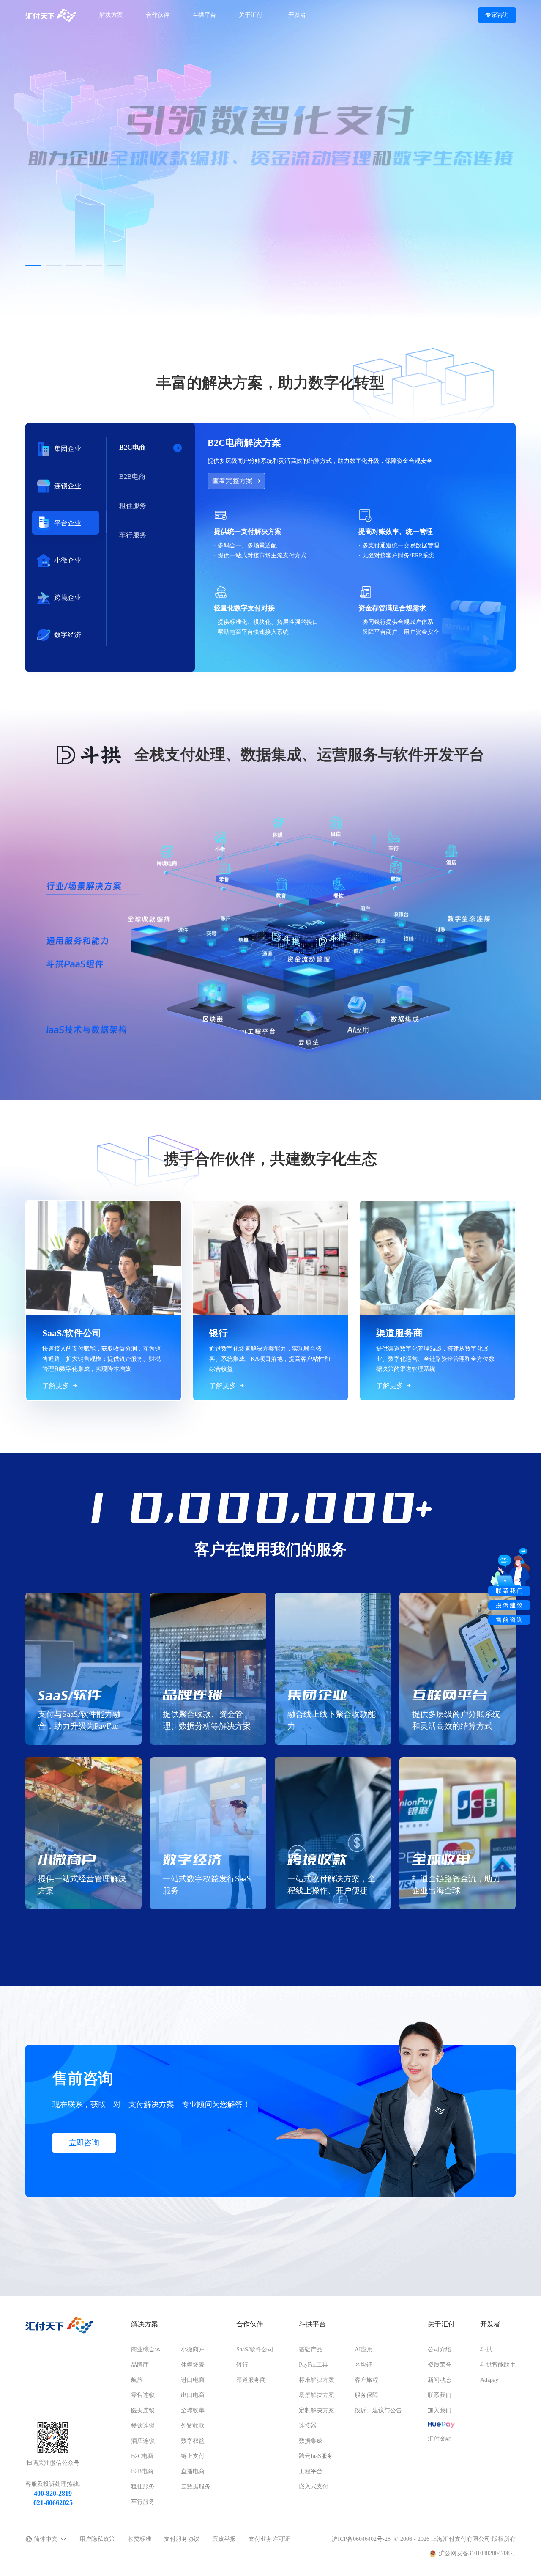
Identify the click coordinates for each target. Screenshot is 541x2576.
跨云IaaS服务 (316, 2456)
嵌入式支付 (314, 2487)
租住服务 (143, 2487)
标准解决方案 (317, 2380)
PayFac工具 (313, 2365)
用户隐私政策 (97, 2539)
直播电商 (193, 2471)
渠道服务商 (251, 2380)
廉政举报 (224, 2539)
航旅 (137, 2380)
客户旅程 (366, 2380)
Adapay (489, 2380)
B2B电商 (142, 2471)
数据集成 (311, 2441)
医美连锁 (143, 2410)
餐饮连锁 (143, 2426)
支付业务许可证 (269, 2539)
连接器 (308, 2426)
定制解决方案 (317, 2410)
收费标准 (139, 2539)
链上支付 (193, 2456)
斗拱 (486, 2349)
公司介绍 (440, 2349)
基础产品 (311, 2349)
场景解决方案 (317, 2395)
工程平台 (311, 2471)
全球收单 (193, 2410)
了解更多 (57, 235)
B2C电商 (142, 2456)
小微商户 (193, 2349)
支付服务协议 (182, 2539)
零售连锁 (143, 2395)
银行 (242, 2365)
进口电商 (193, 2380)
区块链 (363, 2365)
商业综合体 (146, 2349)
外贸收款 (193, 2426)
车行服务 (143, 2502)
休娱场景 (193, 2365)
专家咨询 (497, 15)
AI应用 (364, 2349)
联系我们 (440, 2395)
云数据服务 (196, 2487)
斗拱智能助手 (498, 2365)
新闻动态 (440, 2380)
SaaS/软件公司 (255, 2349)
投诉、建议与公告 (378, 2410)
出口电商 (193, 2395)
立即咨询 (84, 2143)
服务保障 (366, 2395)
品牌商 (140, 2365)
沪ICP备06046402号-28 (361, 2539)
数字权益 (193, 2441)
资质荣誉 (440, 2365)
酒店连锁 (143, 2441)
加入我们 (440, 2410)
